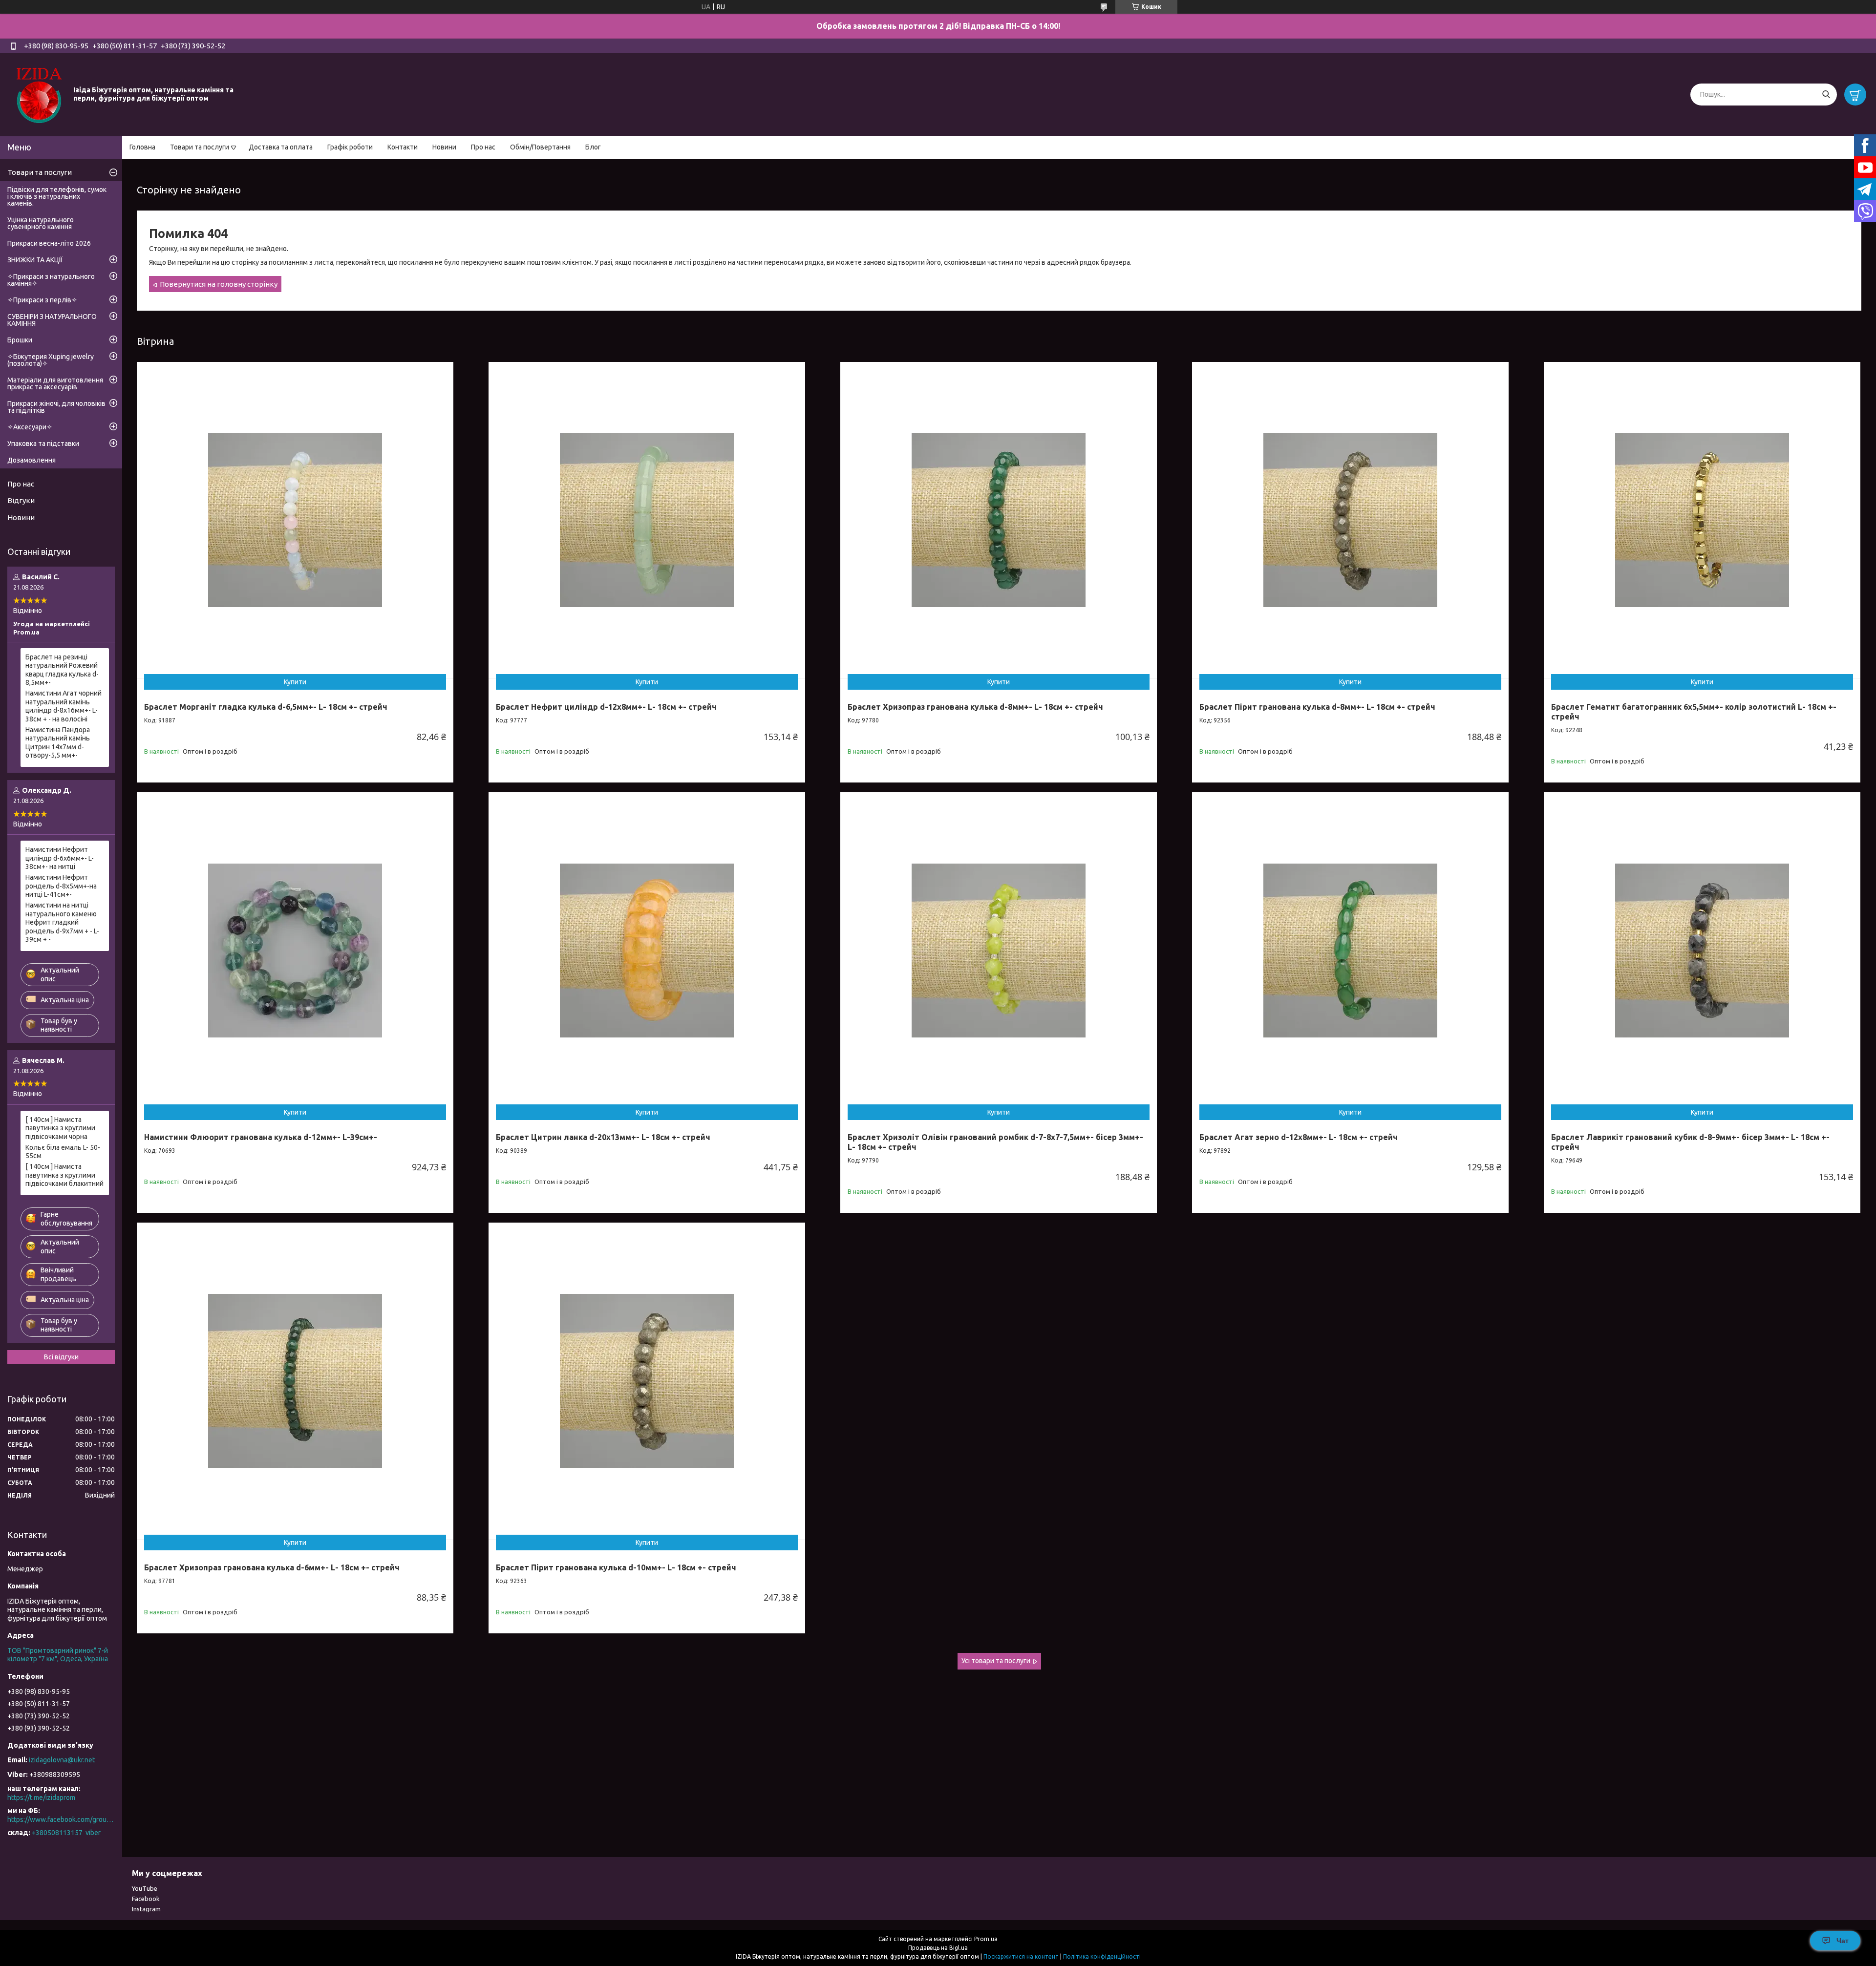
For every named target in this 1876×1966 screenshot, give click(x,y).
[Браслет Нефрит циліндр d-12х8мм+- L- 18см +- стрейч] (647, 520)
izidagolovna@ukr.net (62, 1760)
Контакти (403, 147)
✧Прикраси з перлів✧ (42, 300)
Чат (1843, 1941)
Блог (593, 147)
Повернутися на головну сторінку (219, 284)
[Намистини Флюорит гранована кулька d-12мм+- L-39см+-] (295, 951)
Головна (142, 147)
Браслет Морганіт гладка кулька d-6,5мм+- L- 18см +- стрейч (266, 707)
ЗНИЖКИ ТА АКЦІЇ (35, 260)
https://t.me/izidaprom (41, 1797)
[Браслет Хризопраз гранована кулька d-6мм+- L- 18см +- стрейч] (295, 1381)
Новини (444, 147)
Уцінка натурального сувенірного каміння (41, 223)
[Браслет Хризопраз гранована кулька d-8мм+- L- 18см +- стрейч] (999, 520)
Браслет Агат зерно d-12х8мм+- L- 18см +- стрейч (1299, 1137)
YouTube (145, 1888)
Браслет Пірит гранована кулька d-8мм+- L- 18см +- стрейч (1317, 707)
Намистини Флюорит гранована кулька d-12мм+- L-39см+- (261, 1137)
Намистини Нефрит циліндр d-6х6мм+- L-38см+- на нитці (60, 858)
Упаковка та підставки (43, 444)
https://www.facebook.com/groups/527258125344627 (61, 1819)
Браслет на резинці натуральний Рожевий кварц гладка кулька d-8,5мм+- (62, 670)
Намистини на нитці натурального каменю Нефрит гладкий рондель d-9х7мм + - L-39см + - (62, 922)
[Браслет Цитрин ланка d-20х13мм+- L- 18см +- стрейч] (647, 951)
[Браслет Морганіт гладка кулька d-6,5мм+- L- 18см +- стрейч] (295, 520)
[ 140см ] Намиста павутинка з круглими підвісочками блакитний (64, 1175)
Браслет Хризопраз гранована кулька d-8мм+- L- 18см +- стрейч (975, 707)
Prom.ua (986, 1939)
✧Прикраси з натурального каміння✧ (51, 280)
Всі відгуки (61, 1357)
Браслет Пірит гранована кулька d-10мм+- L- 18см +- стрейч (616, 1567)
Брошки (20, 340)
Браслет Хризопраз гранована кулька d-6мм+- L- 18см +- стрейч (272, 1567)
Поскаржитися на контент (1021, 1956)
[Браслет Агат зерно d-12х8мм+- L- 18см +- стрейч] (1350, 951)
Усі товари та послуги (996, 1661)
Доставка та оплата (281, 147)
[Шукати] (1826, 95)
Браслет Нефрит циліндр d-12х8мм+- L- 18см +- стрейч (606, 707)
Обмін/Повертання (540, 147)
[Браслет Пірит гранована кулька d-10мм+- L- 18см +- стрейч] (647, 1381)
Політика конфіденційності (1102, 1956)
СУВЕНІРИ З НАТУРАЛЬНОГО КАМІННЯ (52, 320)
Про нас (483, 147)
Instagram (146, 1909)
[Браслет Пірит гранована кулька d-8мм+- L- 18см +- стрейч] (1350, 520)
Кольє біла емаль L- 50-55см (63, 1152)
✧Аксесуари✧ (30, 427)
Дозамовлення (32, 460)
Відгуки (21, 500)
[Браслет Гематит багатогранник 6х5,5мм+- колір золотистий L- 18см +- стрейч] (1702, 520)
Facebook (146, 1899)
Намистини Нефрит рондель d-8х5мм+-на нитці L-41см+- (61, 886)
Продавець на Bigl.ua (938, 1948)
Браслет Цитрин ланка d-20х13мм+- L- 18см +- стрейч (603, 1137)
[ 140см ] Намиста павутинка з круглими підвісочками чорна (60, 1128)
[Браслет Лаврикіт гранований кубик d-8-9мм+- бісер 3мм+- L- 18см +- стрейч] (1702, 951)
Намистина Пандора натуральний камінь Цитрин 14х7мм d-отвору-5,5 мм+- (58, 743)
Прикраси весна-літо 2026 (49, 243)
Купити (295, 682)
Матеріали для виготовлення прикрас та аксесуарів (55, 383)
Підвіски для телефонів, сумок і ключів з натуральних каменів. (57, 196)
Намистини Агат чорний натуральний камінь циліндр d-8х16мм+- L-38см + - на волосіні (64, 706)
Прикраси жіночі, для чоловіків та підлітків (56, 407)
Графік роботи (350, 147)
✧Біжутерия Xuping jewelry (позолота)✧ (51, 360)
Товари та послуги (200, 147)
